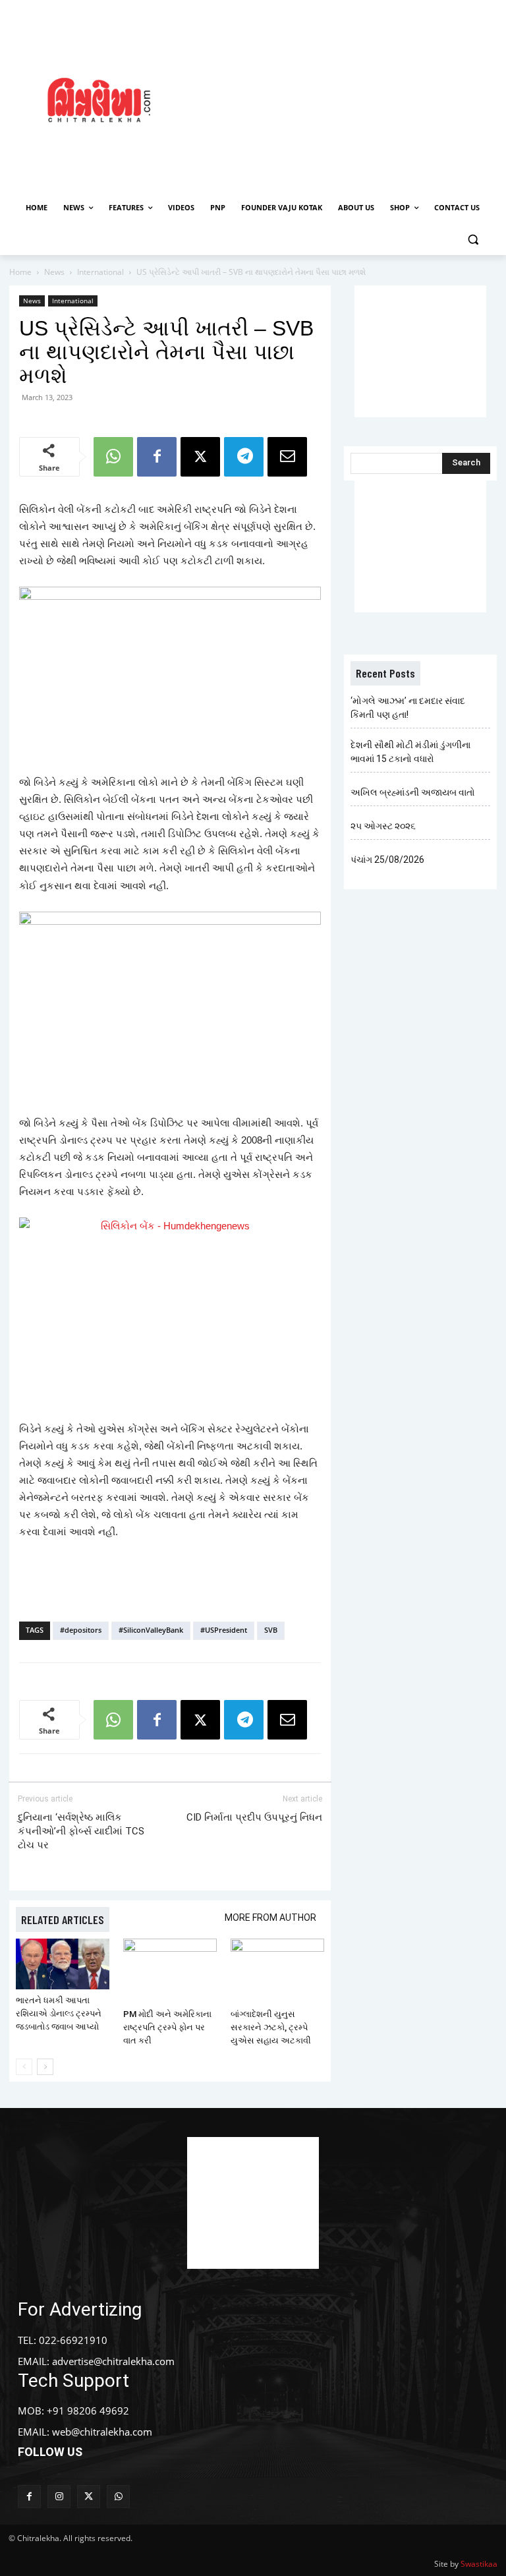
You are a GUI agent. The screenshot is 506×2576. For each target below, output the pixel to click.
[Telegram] (244, 457)
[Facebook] (157, 457)
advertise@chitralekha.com (113, 2361)
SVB (271, 1630)
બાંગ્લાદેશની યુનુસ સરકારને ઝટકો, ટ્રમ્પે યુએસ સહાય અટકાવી (271, 2027)
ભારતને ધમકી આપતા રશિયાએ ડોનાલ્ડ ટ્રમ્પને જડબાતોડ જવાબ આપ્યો (59, 2013)
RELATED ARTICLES (63, 1919)
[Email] (287, 457)
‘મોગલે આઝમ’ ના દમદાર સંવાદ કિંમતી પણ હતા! (408, 708)
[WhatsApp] (113, 457)
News (54, 272)
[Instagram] (59, 2497)
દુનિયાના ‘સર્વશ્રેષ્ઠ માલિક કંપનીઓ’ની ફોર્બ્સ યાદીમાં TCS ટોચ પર (81, 1831)
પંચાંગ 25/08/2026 (387, 860)
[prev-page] (24, 2067)
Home (20, 272)
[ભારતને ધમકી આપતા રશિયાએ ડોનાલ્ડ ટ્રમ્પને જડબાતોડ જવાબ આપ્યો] (63, 1964)
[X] (200, 457)
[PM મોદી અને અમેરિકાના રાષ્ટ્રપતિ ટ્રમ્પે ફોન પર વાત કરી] (170, 1971)
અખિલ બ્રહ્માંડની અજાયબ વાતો (413, 792)
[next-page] (45, 2067)
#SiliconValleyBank (151, 1630)
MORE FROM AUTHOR (270, 1917)
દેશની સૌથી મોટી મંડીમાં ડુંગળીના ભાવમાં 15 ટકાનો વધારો (410, 752)
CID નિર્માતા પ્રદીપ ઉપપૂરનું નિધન (254, 1817)
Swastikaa (479, 2564)
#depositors (81, 1630)
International (100, 272)
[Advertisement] (352, 98)
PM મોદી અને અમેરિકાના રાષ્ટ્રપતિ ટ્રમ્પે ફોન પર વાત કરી (167, 2027)
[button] (473, 240)
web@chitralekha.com (102, 2432)
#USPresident (224, 1630)
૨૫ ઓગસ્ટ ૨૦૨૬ (383, 826)
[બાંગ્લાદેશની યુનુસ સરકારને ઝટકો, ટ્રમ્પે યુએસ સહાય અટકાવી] (277, 1971)
